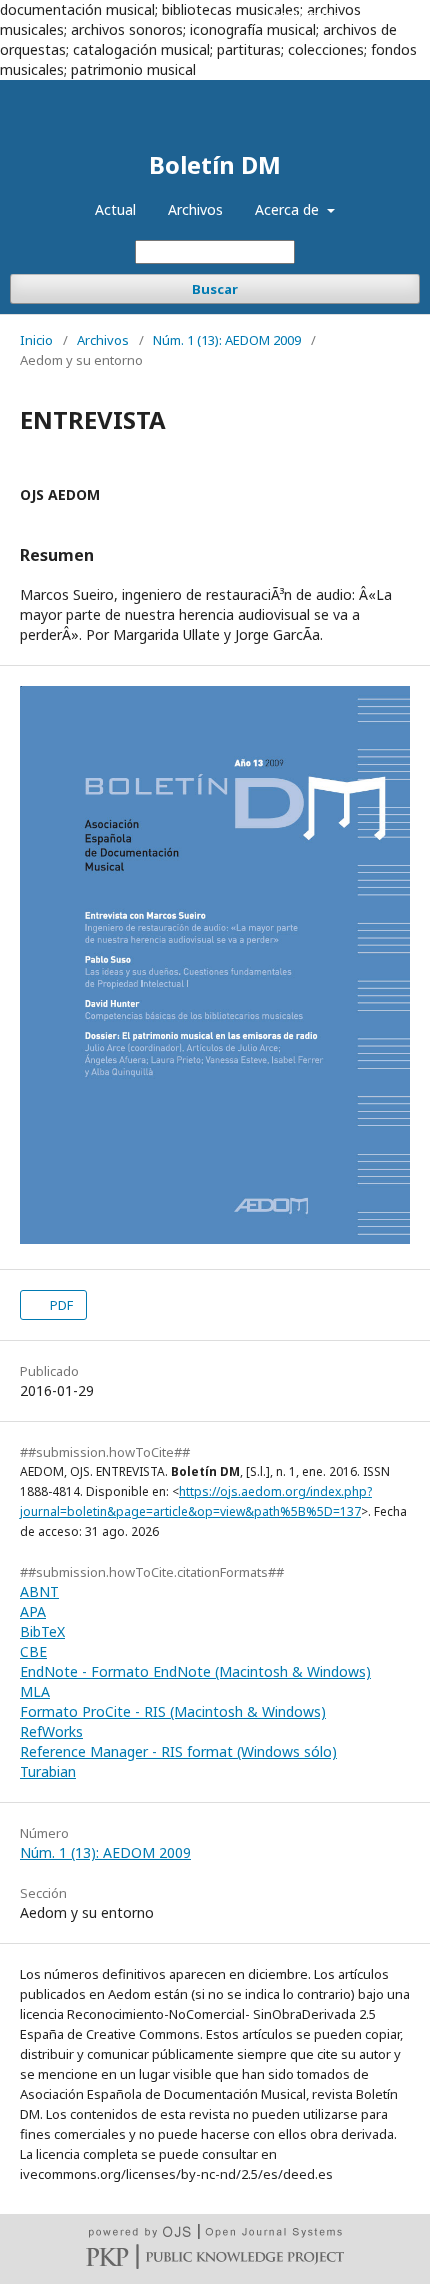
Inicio (36, 340)
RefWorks (51, 1731)
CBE (33, 1651)
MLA (35, 1691)
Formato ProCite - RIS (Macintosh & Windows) (173, 1711)
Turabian (48, 1771)
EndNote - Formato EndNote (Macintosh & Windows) (195, 1671)
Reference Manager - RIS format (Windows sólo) (178, 1751)
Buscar (215, 289)
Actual (115, 209)
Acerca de (289, 209)
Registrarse (306, 15)
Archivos (195, 209)
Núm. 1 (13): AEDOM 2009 (227, 340)
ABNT (39, 1591)
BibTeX (42, 1631)
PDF (60, 1305)
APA (33, 1611)
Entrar (382, 15)
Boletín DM (215, 164)
